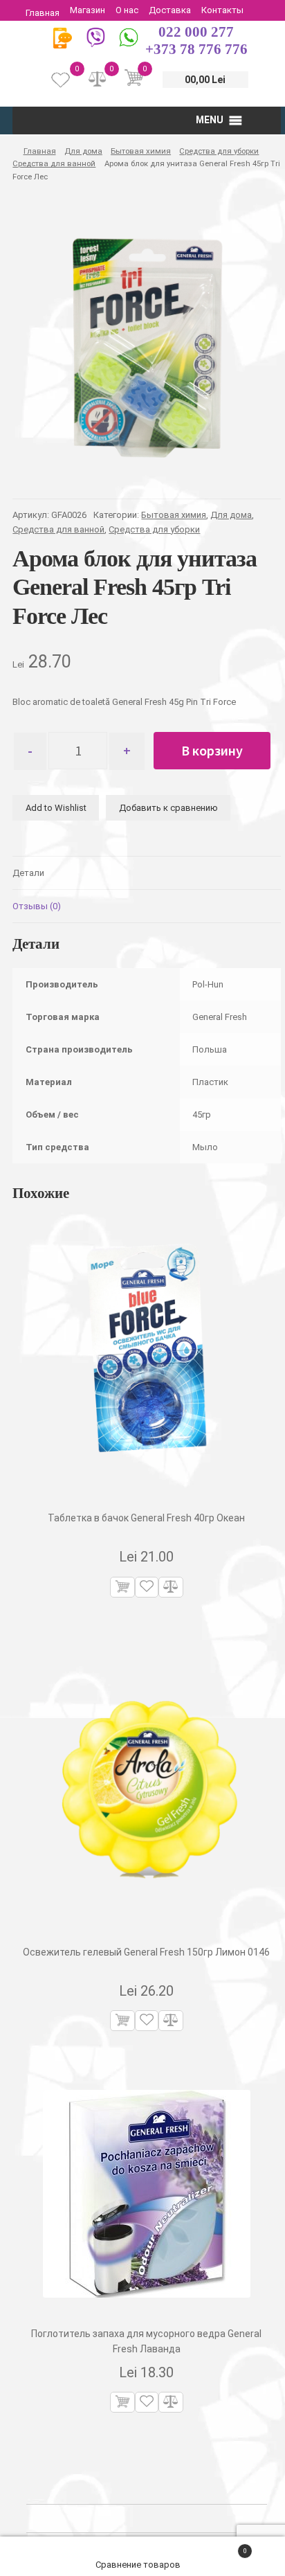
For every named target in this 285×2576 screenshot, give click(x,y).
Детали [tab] (28, 873)
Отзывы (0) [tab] (37, 906)
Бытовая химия (141, 151)
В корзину (212, 750)
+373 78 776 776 (196, 49)
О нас (127, 10)
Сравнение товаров (139, 2565)
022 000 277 (196, 32)
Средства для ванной (54, 163)
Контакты (222, 10)
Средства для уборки (219, 151)
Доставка (170, 10)
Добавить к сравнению (168, 808)
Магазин (88, 10)
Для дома (83, 151)
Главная (43, 13)
